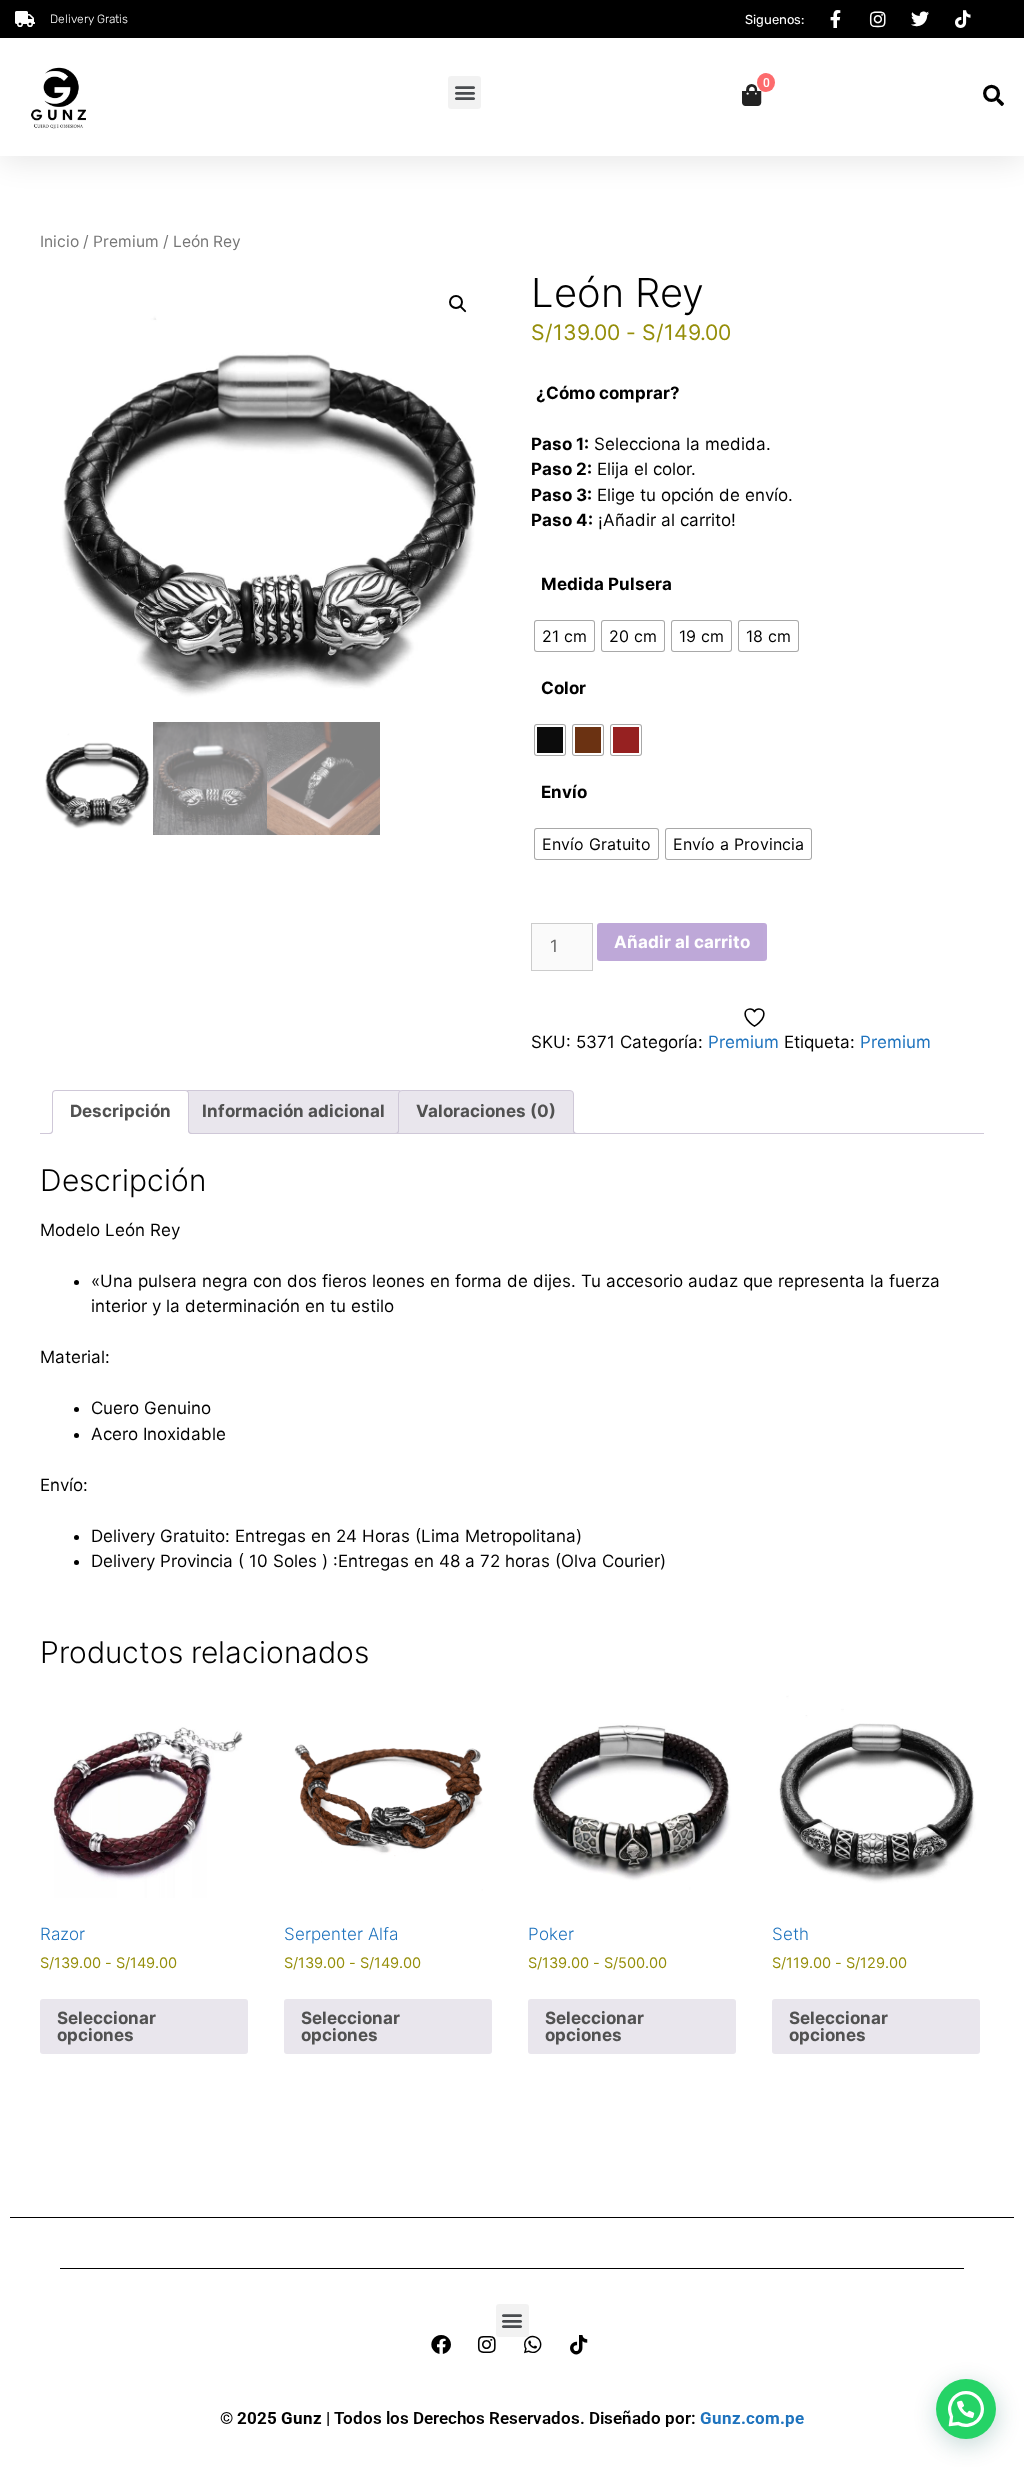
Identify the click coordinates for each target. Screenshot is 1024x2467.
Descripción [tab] (120, 1111)
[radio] (564, 636)
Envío (564, 792)
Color (563, 688)
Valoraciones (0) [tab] (486, 1111)
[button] (464, 92)
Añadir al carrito (682, 942)
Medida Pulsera (606, 584)
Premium (126, 241)
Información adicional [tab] (293, 1111)
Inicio (59, 241)
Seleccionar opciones (106, 2026)
